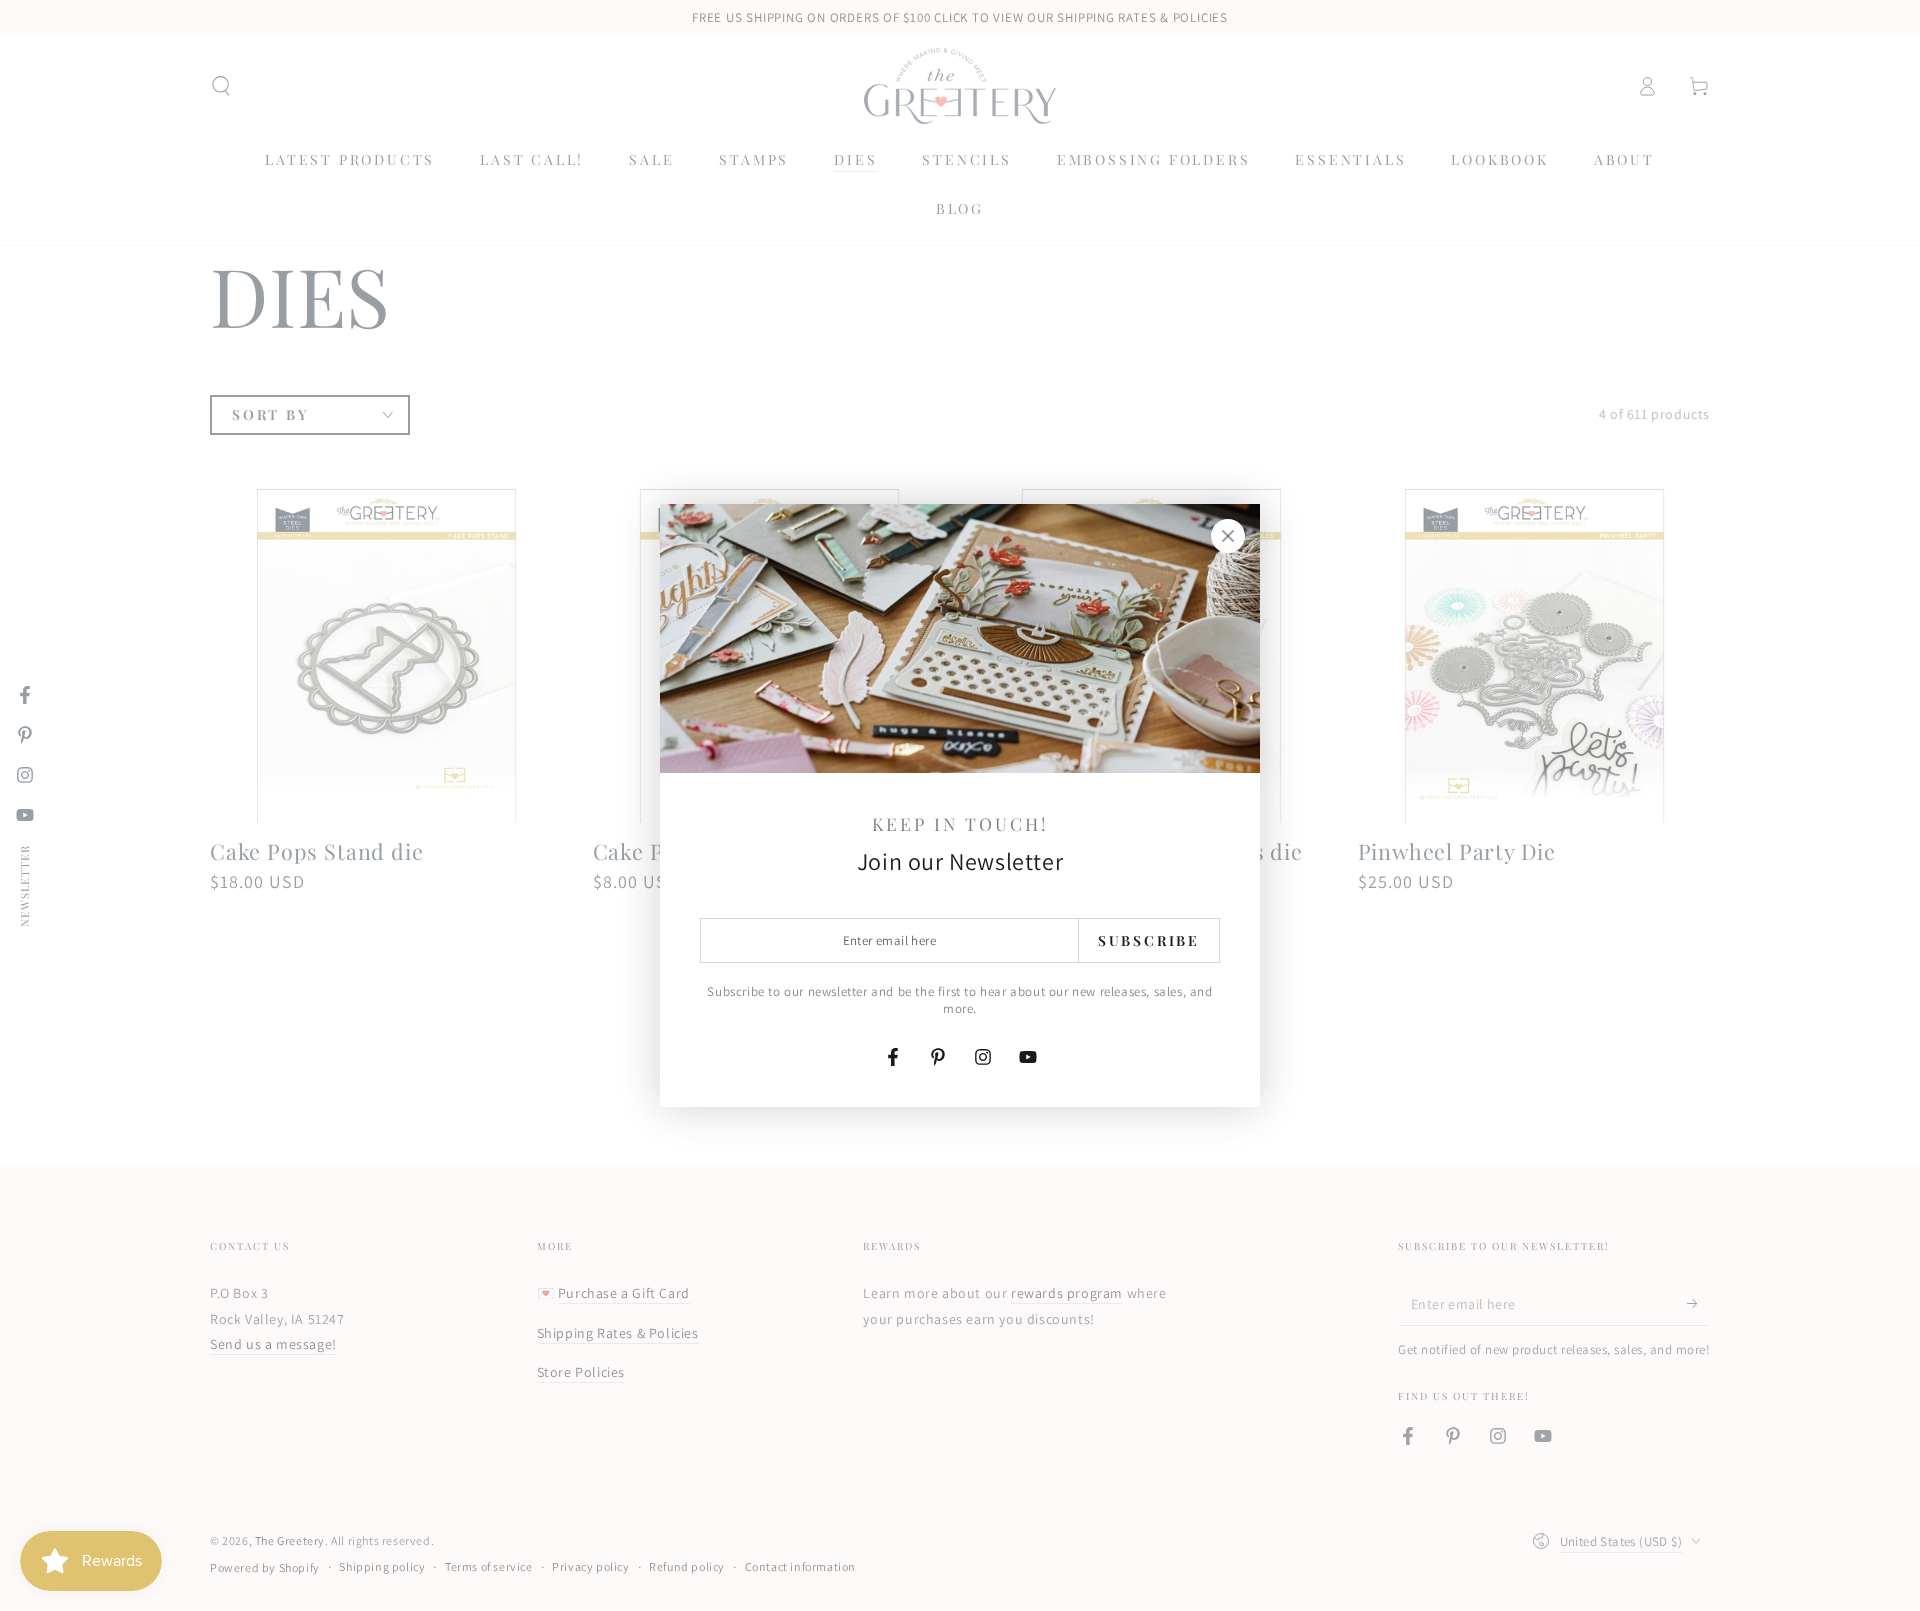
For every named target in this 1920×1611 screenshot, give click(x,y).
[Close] (1228, 536)
